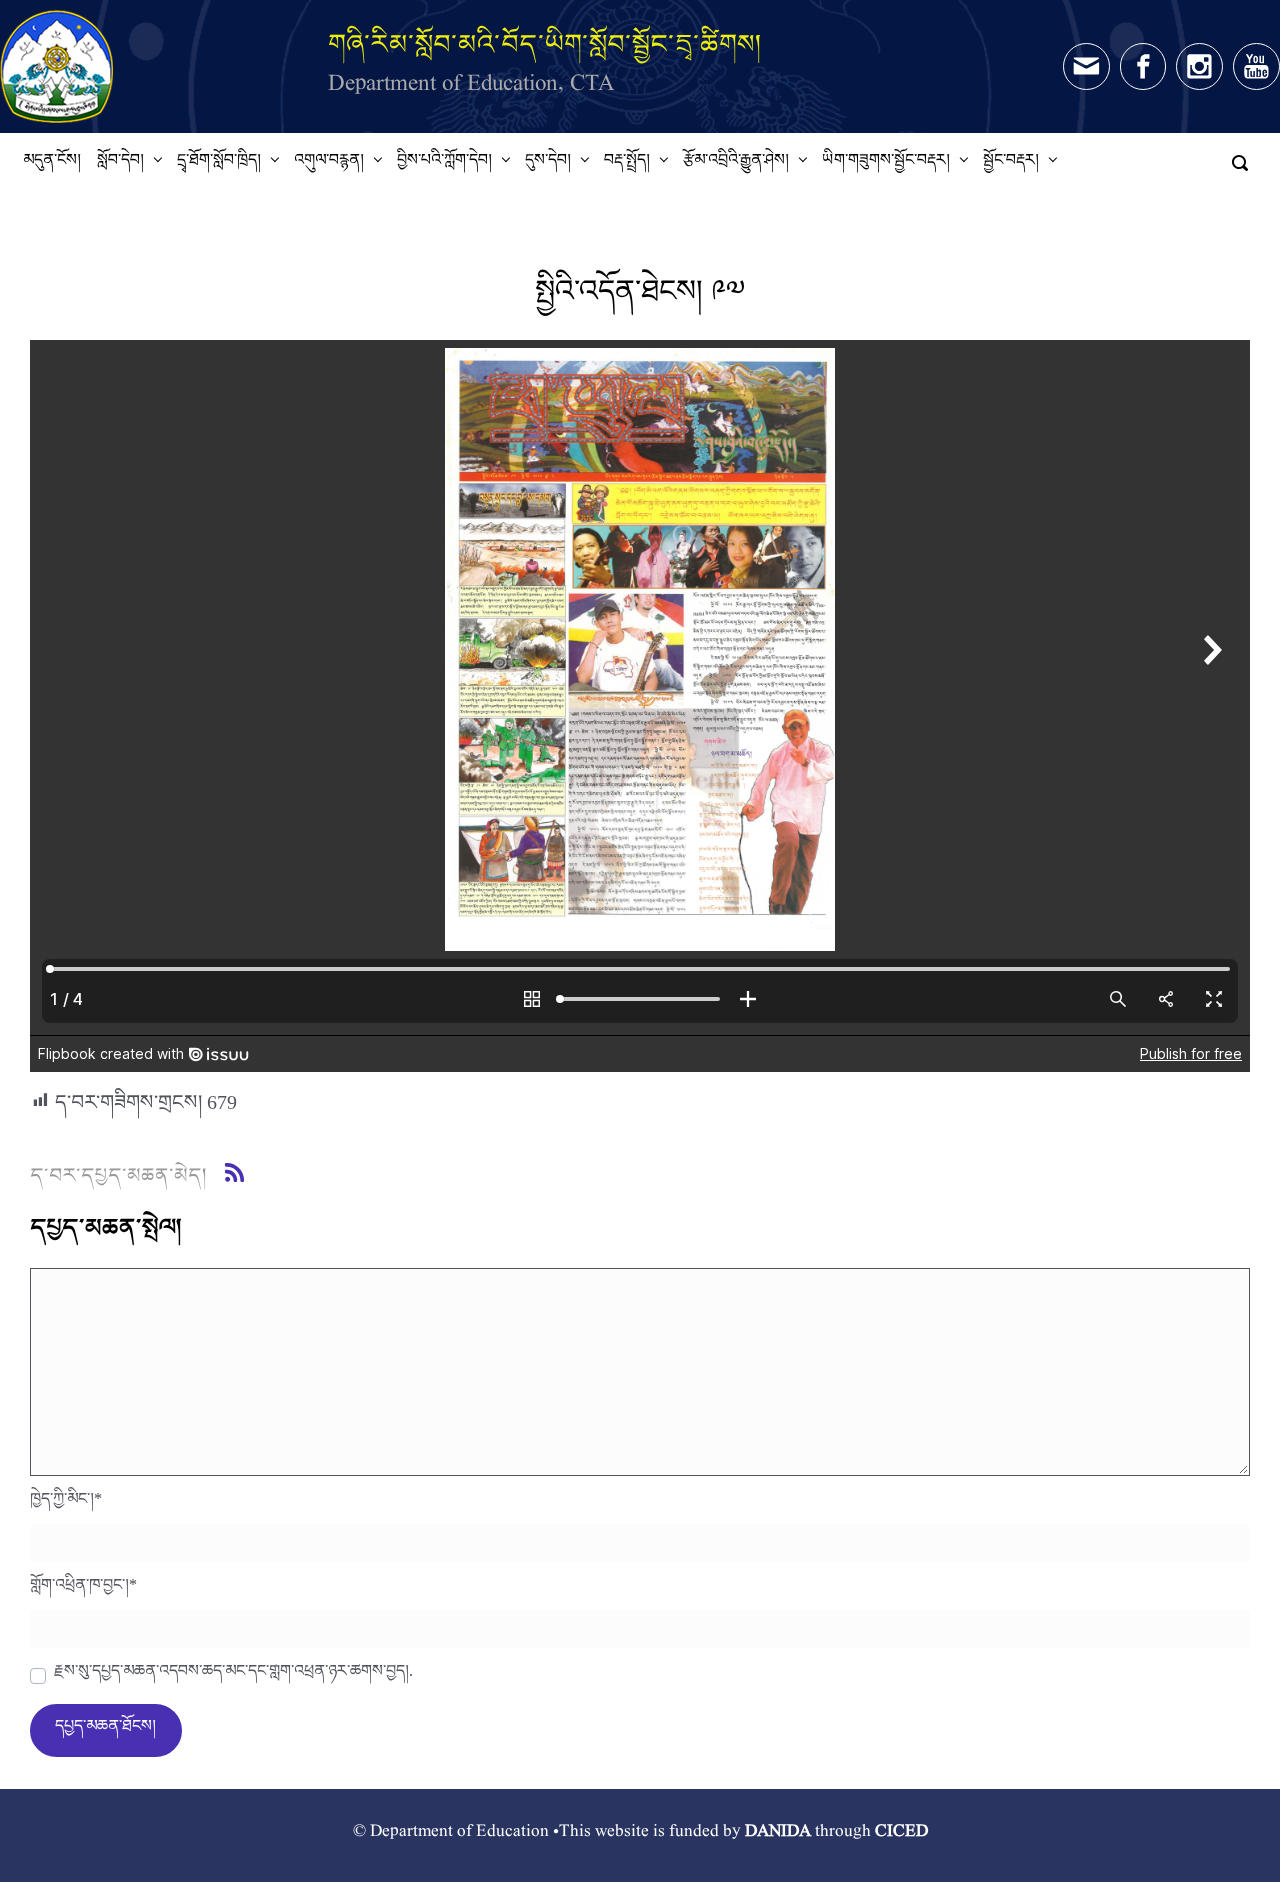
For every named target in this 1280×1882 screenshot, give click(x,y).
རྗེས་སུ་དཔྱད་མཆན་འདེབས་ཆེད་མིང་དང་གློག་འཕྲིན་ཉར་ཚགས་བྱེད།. (233, 1676)
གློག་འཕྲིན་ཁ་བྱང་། (83, 1590)
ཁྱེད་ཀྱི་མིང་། (66, 1504)
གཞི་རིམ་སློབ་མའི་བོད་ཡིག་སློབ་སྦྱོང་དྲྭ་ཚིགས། (545, 43)
